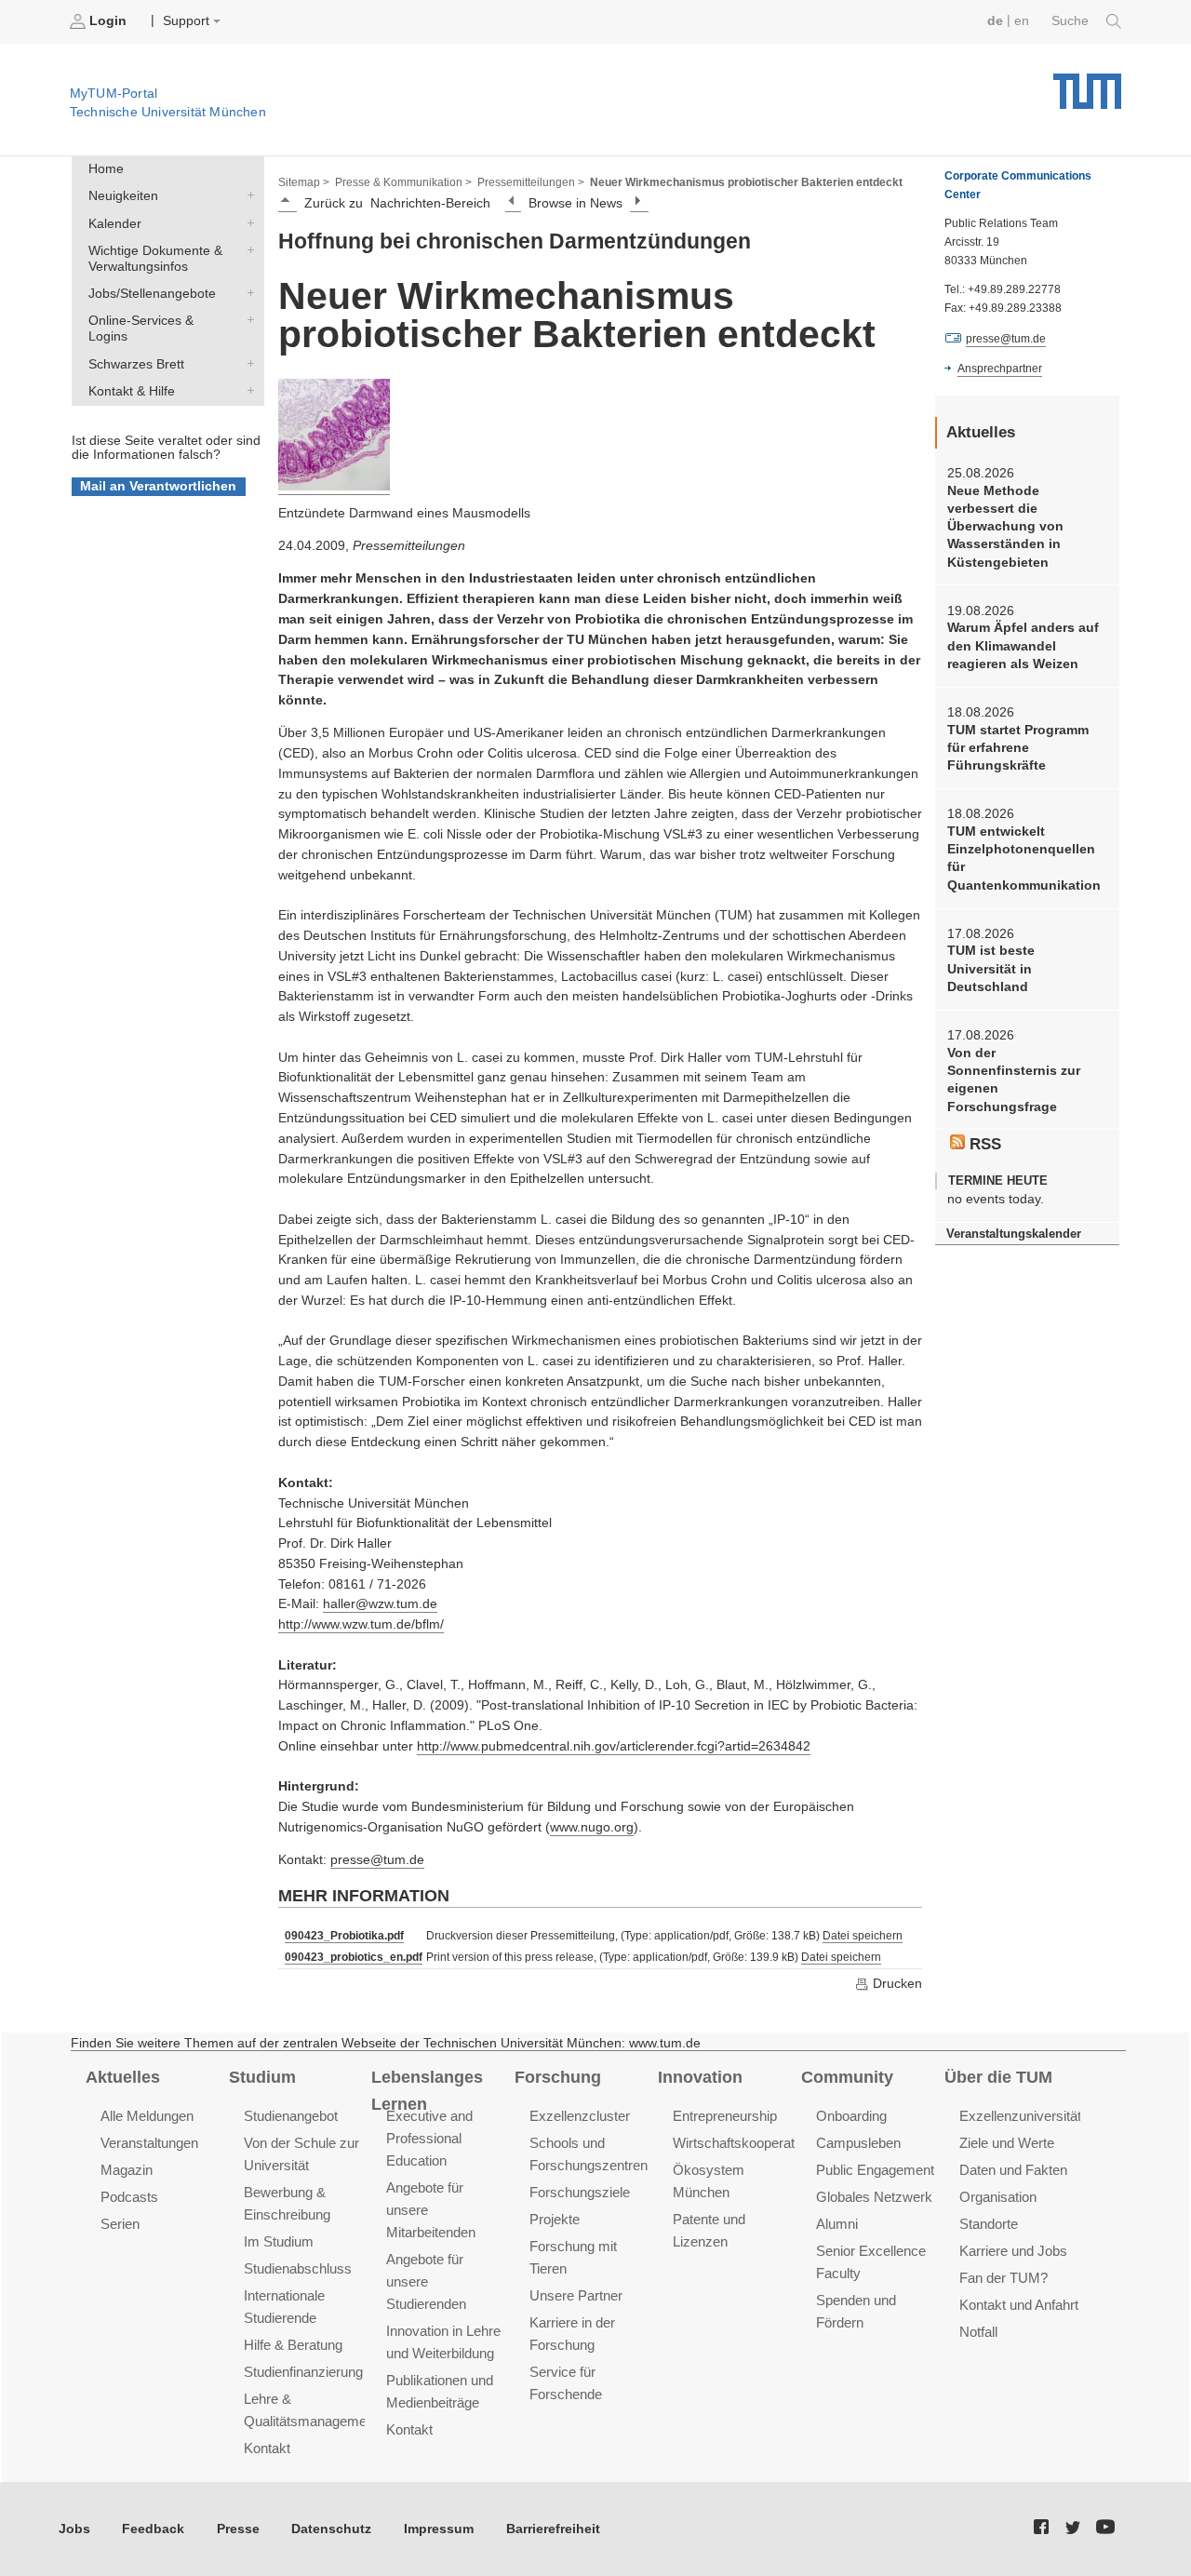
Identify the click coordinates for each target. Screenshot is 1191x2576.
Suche (1072, 21)
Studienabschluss (298, 2268)
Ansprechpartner (1000, 369)
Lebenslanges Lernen (427, 2091)
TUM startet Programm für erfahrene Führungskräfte (1018, 748)
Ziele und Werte (1007, 2143)
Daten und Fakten (1013, 2170)
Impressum (439, 2529)
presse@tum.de (377, 1860)
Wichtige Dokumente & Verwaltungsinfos (247, 249)
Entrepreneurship (725, 2116)
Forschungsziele (580, 2192)
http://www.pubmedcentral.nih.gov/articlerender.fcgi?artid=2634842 (614, 1746)
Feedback (153, 2529)
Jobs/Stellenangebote (247, 293)
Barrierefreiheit (553, 2529)
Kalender (247, 222)
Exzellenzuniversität (1020, 2116)
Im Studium (279, 2241)
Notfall (978, 2332)
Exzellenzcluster (580, 2116)
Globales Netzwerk (874, 2197)
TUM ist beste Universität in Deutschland (991, 969)
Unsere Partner (576, 2295)
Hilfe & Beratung (293, 2345)
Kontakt (267, 2448)
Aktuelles (123, 2077)
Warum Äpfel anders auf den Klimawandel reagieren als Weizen (1023, 646)
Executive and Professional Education (429, 2138)
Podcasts (129, 2197)
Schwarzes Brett (247, 363)
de (995, 21)
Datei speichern (863, 1936)
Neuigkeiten (247, 195)
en (1022, 21)
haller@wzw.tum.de (380, 1604)
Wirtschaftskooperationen (750, 2143)
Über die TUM (998, 2077)
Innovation (700, 2077)
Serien (120, 2224)
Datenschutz (331, 2529)
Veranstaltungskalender (1014, 1234)
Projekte (555, 2219)
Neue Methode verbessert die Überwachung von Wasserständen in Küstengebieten (1005, 527)
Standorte (989, 2224)
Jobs (74, 2529)
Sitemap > (304, 182)
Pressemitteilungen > (531, 182)
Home (106, 169)
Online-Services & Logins (247, 320)
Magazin (127, 2170)
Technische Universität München (1087, 84)
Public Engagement (875, 2170)
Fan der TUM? (1004, 2278)
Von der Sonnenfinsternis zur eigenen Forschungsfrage (1014, 1080)
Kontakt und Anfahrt (1019, 2305)
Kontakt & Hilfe (247, 390)
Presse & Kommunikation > (403, 182)
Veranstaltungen (149, 2143)
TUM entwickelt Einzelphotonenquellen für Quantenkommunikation (1024, 859)
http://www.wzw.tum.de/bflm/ (361, 1624)
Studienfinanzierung (303, 2372)
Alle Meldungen (147, 2116)
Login (108, 21)
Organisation (998, 2197)
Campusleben (858, 2143)
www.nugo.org (592, 1827)
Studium (262, 2077)
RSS (983, 1144)
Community (847, 2077)
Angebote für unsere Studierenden (426, 2281)
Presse (238, 2529)
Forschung (558, 2077)
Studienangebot (291, 2116)
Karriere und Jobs (1013, 2251)
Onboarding (851, 2116)
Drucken (896, 1984)
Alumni (837, 2224)
